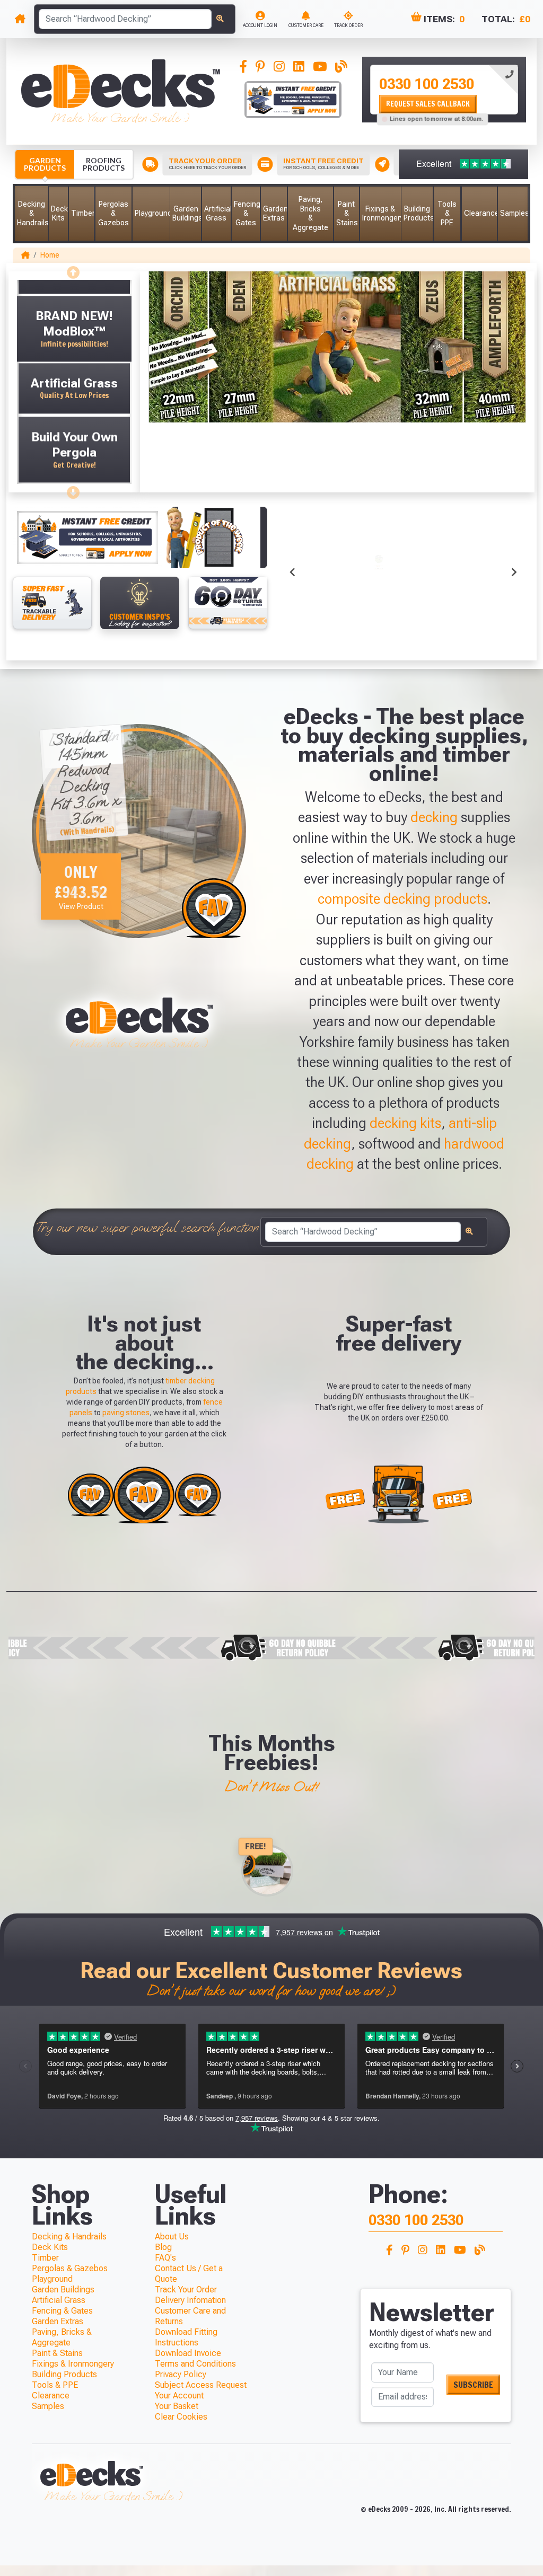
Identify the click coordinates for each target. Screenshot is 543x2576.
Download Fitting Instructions (186, 2337)
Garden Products (45, 164)
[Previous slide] (74, 269)
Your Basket (177, 2406)
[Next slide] (74, 489)
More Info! (319, 595)
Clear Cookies (181, 2417)
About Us (172, 2237)
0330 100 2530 (427, 84)
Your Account (179, 2396)
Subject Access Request (201, 2385)
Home (50, 255)
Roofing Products (104, 164)
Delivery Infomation (190, 2300)
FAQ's (165, 2258)
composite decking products (402, 899)
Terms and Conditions (195, 2364)
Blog (163, 2247)
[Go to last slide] (293, 572)
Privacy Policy (181, 2374)
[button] (32, 214)
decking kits (405, 1123)
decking (434, 817)
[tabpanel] (444, 90)
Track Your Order (186, 2290)
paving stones (126, 1413)
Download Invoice (188, 2353)
